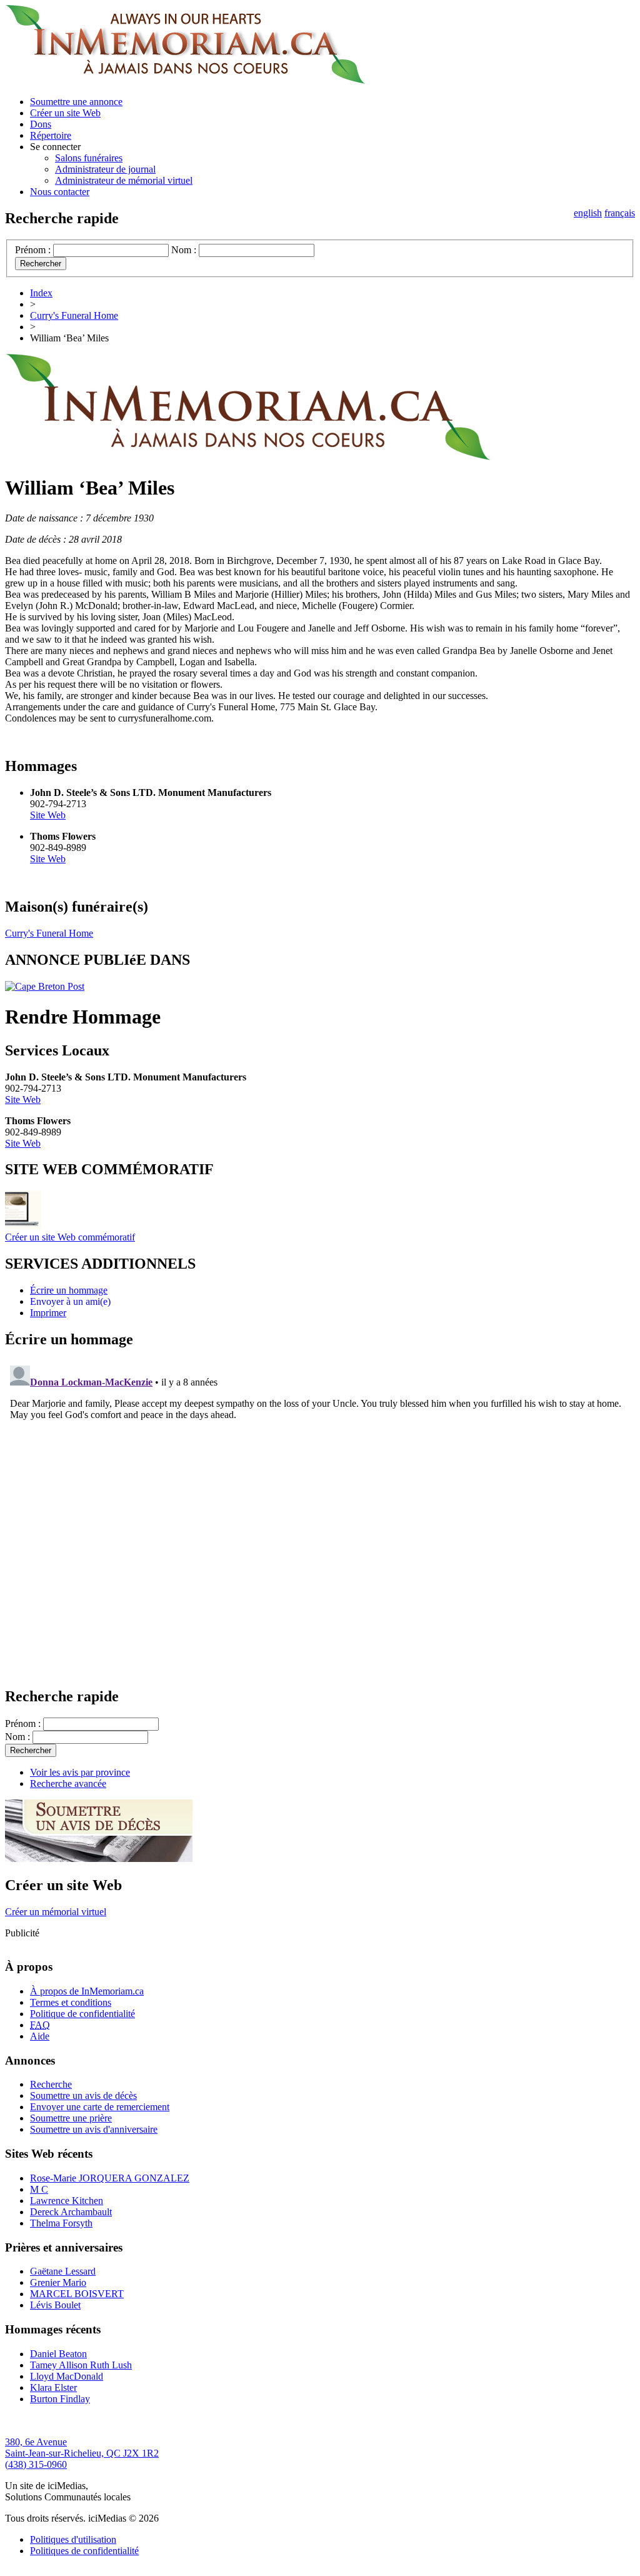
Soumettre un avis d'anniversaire (94, 2129)
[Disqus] (320, 1517)
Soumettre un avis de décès (83, 2096)
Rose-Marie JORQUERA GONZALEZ (110, 2178)
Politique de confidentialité (82, 2014)
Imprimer (48, 1313)
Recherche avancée (68, 1784)
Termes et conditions (71, 2002)
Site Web (48, 815)
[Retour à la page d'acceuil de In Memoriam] (185, 80)
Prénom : (33, 250)
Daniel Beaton (58, 2354)
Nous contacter (60, 192)
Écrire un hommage (69, 1290)
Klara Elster (53, 2387)
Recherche (51, 2084)
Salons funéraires (89, 158)
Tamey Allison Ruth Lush (81, 2365)
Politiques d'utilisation (73, 2539)
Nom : (184, 250)
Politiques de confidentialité (84, 2551)
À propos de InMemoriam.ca (87, 1991)
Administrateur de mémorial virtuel (124, 180)
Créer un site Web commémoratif (70, 1237)
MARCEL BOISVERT (77, 2294)
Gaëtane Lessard (63, 2271)
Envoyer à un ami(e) (70, 1301)
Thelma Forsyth (61, 2223)
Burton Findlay (60, 2399)
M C (39, 2189)
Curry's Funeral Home (74, 315)
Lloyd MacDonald (67, 2376)
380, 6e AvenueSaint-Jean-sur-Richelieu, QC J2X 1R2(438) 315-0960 (82, 2453)
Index (41, 293)
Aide (40, 2036)
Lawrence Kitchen (67, 2201)
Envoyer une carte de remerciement (100, 2107)
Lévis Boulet (55, 2305)
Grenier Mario (58, 2282)
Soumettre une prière (71, 2118)
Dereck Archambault (71, 2212)
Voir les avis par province (80, 1772)
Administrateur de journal (105, 169)
